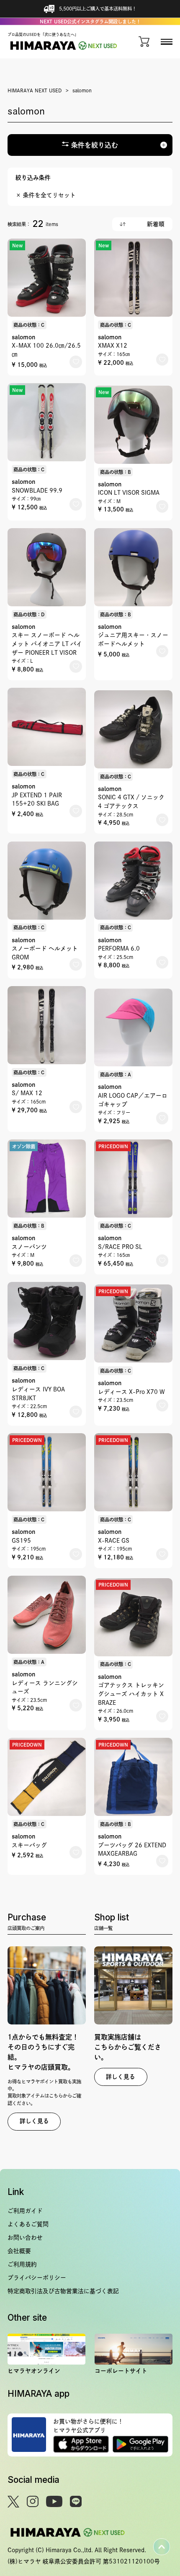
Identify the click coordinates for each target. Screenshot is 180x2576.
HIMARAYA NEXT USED (35, 90)
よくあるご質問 (28, 2224)
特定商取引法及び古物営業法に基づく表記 (63, 2291)
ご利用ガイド (25, 2211)
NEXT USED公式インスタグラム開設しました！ (90, 22)
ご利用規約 (22, 2264)
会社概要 (19, 2251)
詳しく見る (34, 2121)
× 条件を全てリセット (46, 195)
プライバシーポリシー (37, 2278)
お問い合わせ (25, 2238)
